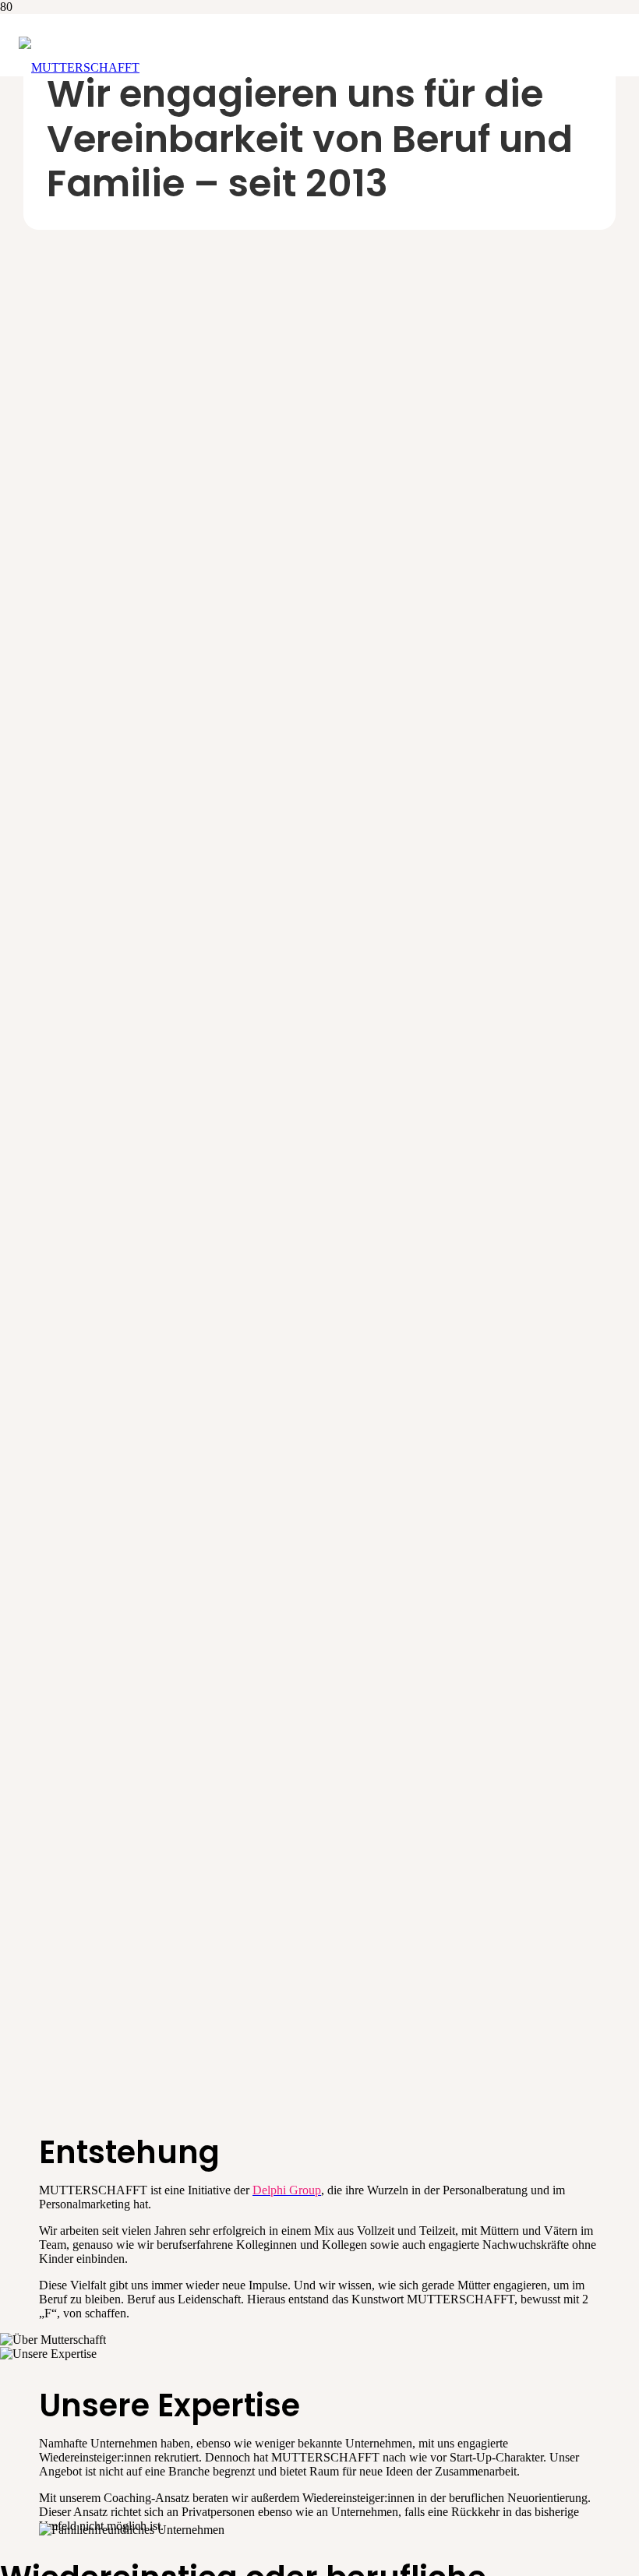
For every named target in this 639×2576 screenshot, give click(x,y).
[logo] (79, 67)
